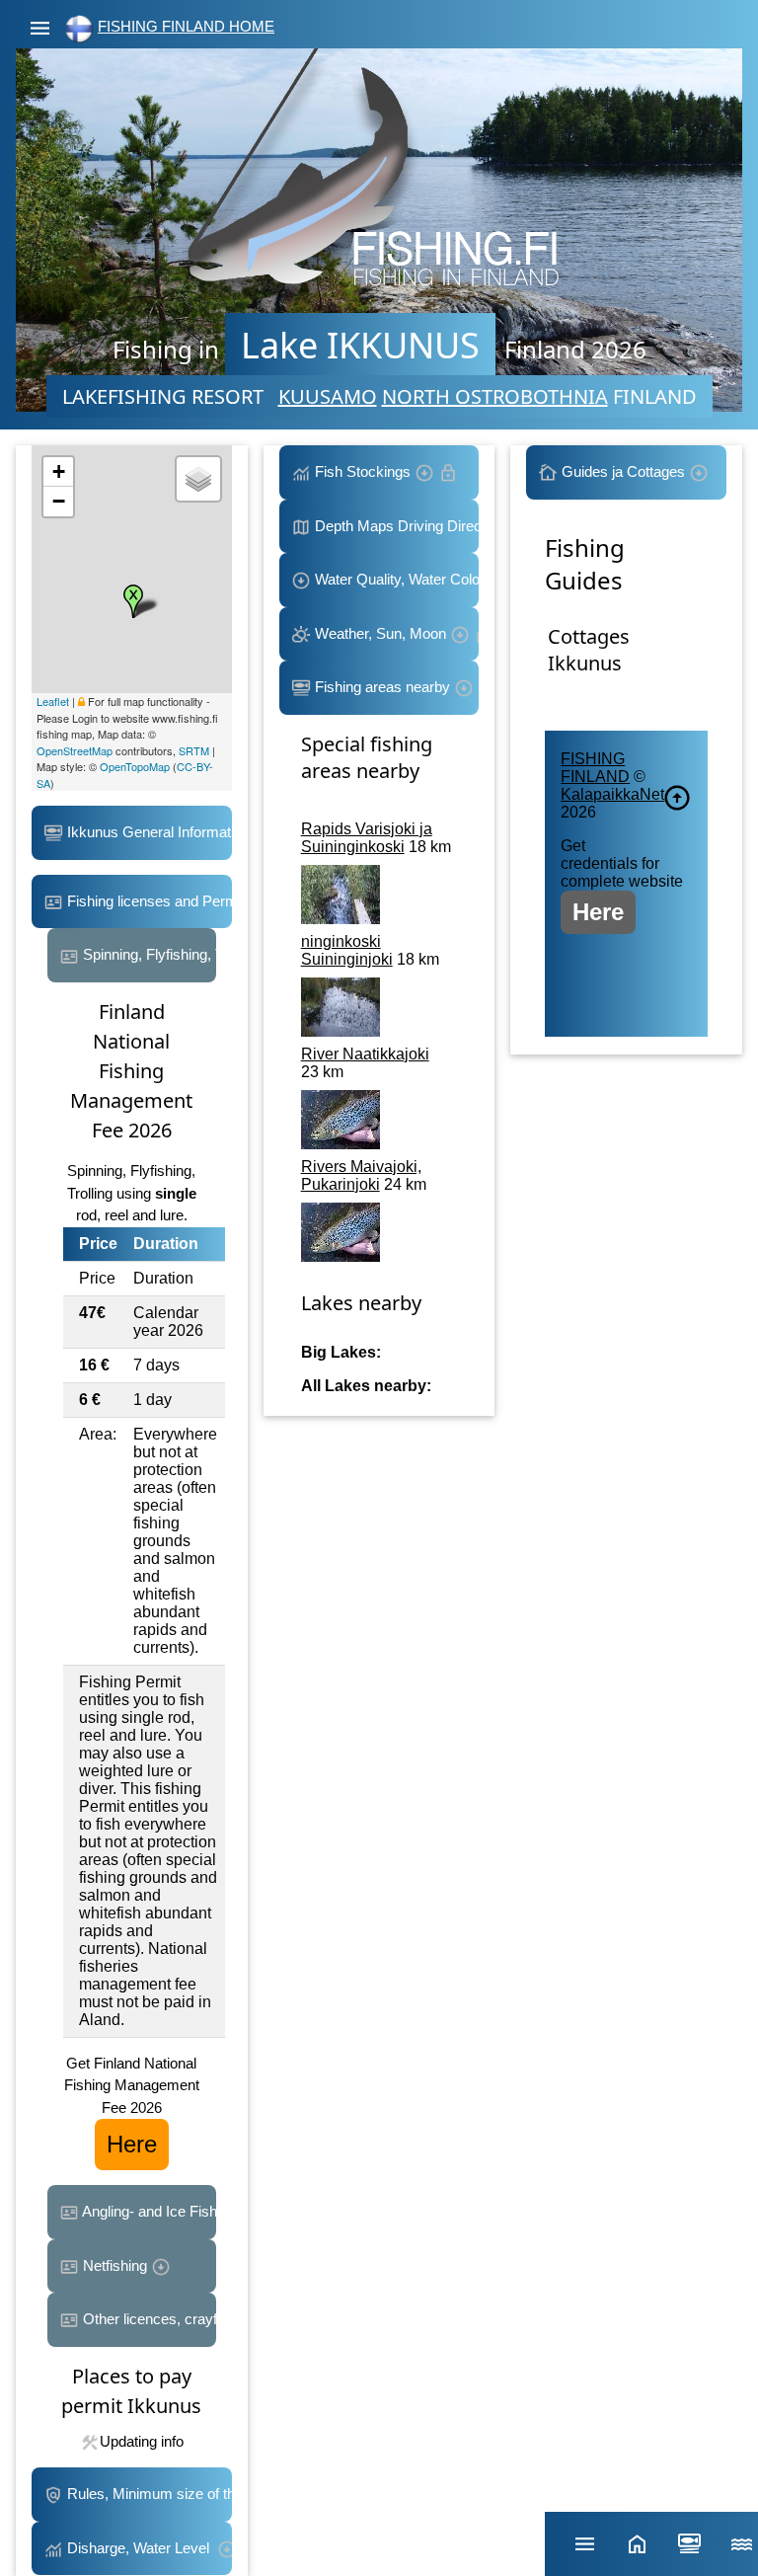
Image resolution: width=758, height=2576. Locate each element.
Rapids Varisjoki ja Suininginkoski (367, 838)
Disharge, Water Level (140, 2548)
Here (132, 2144)
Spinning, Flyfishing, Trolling (148, 954)
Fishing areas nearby (382, 687)
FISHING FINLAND (595, 768)
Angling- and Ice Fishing (148, 2211)
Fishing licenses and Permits (148, 901)
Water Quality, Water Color (395, 579)
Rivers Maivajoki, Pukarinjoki (361, 1175)
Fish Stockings (363, 471)
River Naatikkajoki (365, 1054)
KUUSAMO (328, 396)
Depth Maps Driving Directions (395, 526)
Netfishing (115, 2265)
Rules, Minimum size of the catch (148, 2494)
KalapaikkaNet (612, 794)
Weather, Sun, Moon (380, 633)
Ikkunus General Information (148, 832)
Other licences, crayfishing (148, 2319)
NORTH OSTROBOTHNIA (495, 396)
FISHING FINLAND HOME (186, 26)
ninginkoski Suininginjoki (347, 950)
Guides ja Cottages (623, 471)
